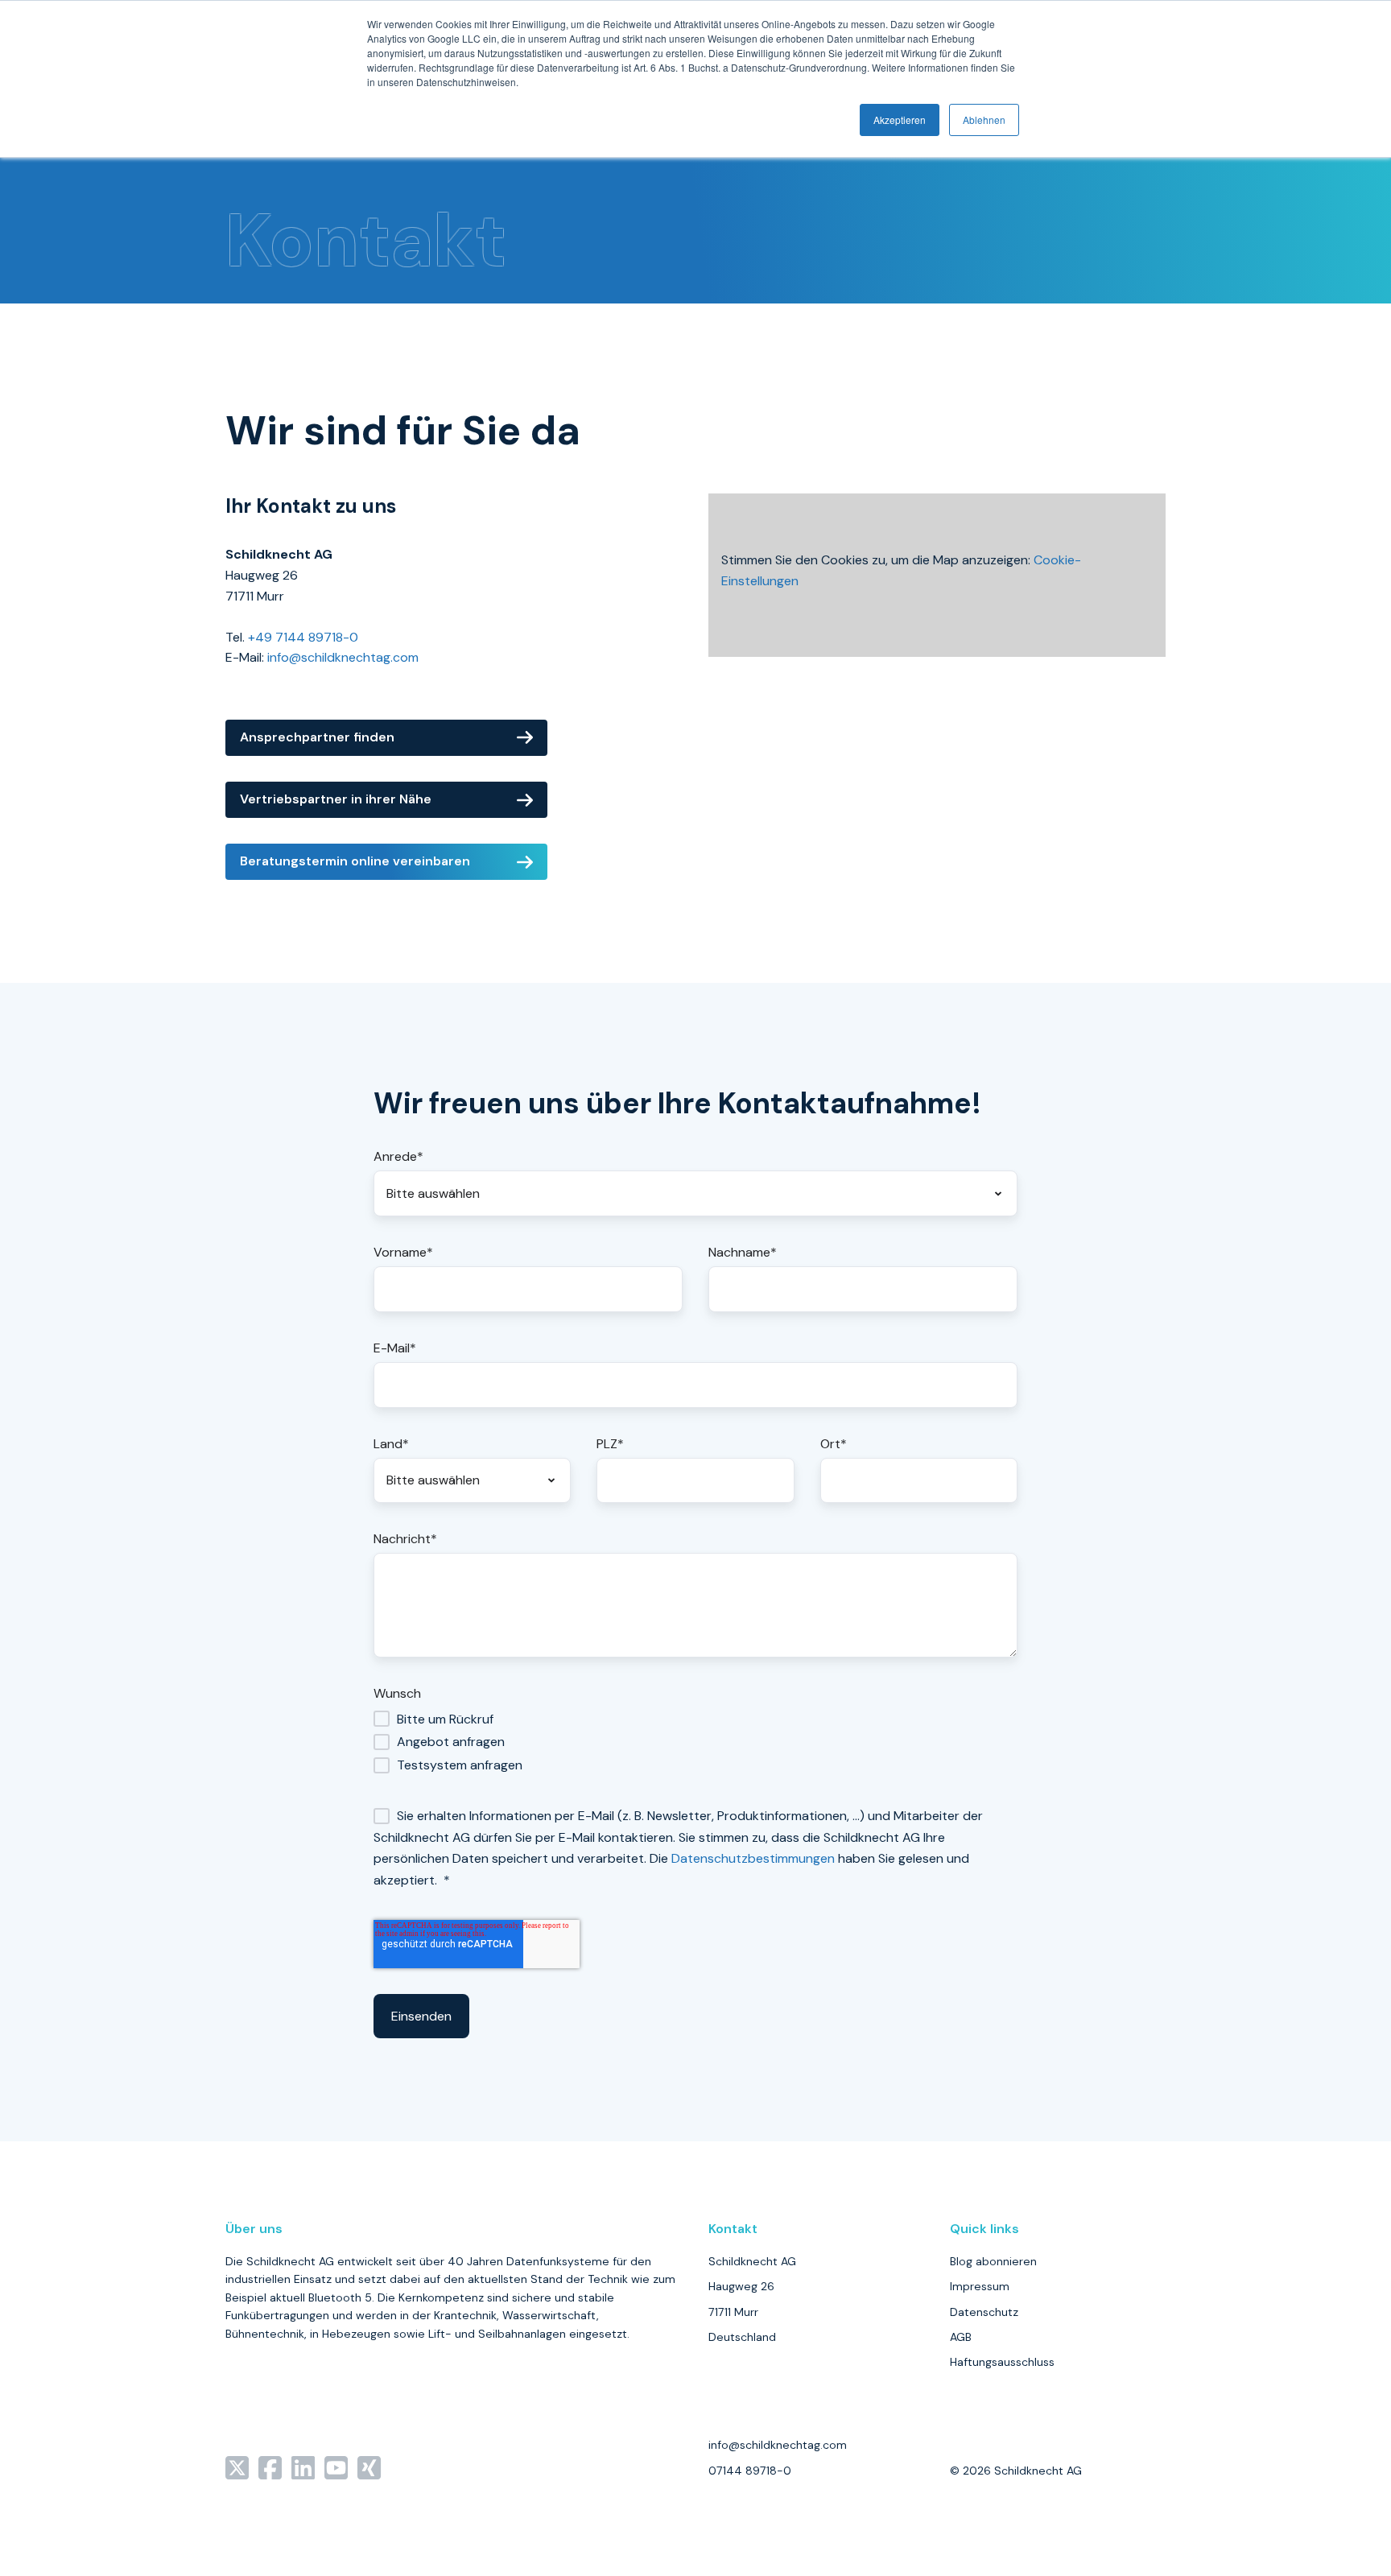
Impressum (980, 2286)
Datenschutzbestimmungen (753, 1858)
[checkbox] (695, 1742)
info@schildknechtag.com (343, 657)
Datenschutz (984, 2312)
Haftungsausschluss (1002, 2362)
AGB (961, 2337)
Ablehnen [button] (984, 120)
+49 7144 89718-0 (303, 637)
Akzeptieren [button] (900, 120)
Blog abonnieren (993, 2261)
